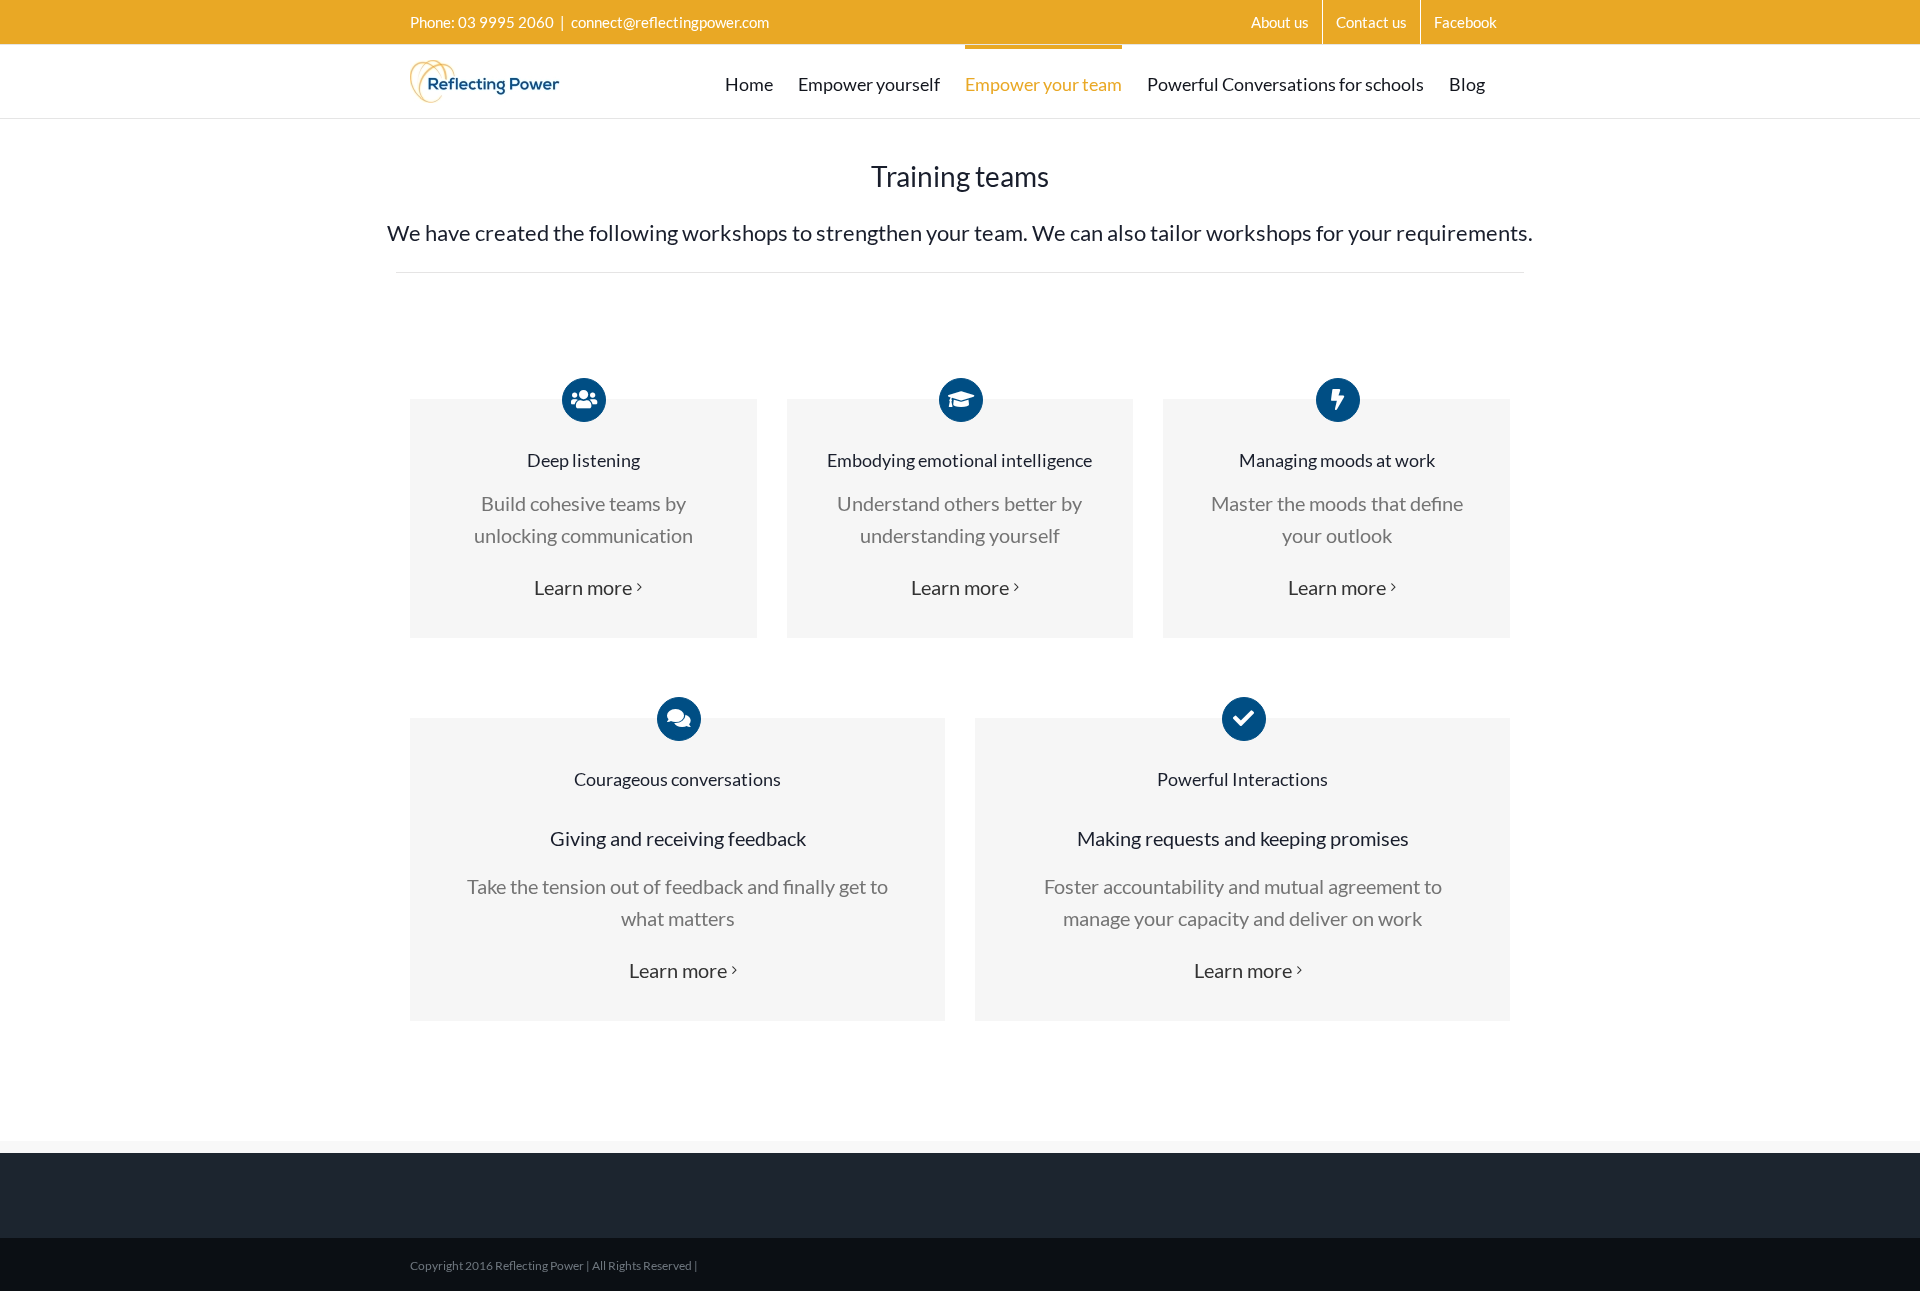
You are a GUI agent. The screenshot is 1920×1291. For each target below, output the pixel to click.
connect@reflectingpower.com (670, 22)
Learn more (583, 587)
